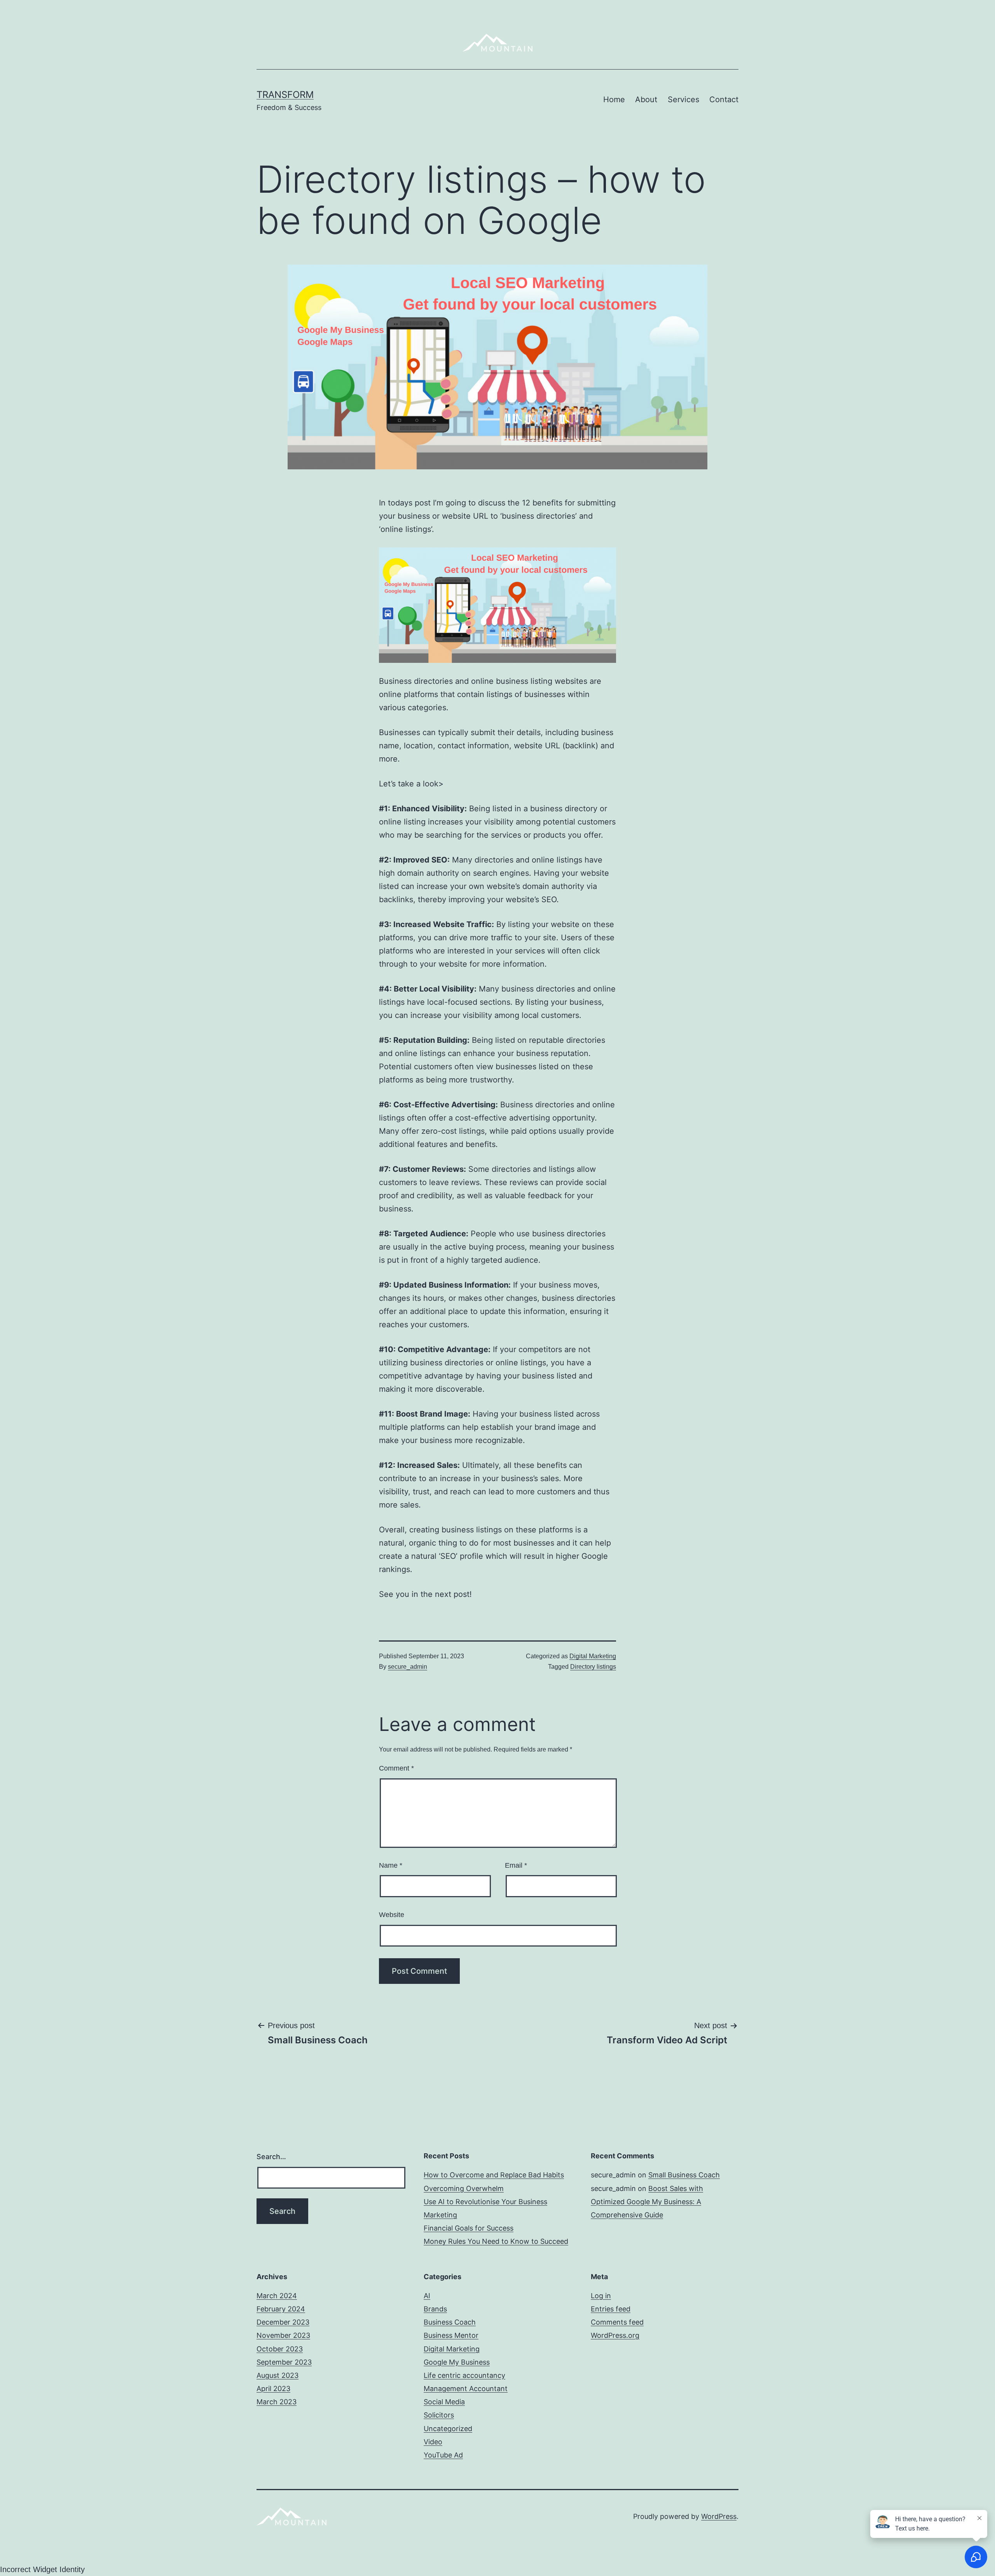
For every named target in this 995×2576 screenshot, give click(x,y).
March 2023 (277, 2402)
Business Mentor (451, 2335)
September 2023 (284, 2362)
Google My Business (457, 2362)
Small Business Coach (684, 2175)
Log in (601, 2296)
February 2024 (281, 2309)
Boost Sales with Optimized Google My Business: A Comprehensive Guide (647, 2202)
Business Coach (450, 2322)
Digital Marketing (593, 1656)
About (646, 99)
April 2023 (273, 2389)
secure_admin (408, 1667)
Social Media (444, 2402)
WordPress (719, 2516)
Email (516, 1865)
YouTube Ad (443, 2455)
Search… (271, 2157)
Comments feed (617, 2322)
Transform (285, 95)
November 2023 (283, 2335)
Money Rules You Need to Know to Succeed (496, 2241)
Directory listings (593, 1667)
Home (614, 99)
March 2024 (277, 2296)
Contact (724, 99)
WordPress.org (615, 2335)
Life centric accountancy (464, 2375)
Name (391, 1865)
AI (427, 2296)
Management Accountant (466, 2389)
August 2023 (278, 2375)
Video (433, 2442)
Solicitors (439, 2415)
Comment (396, 1768)
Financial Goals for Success (469, 2228)
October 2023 (280, 2349)
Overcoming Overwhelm (464, 2188)
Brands (435, 2309)
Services (683, 99)
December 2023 (283, 2322)
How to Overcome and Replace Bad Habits (494, 2175)
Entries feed (611, 2309)
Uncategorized (448, 2429)
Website (392, 1915)
